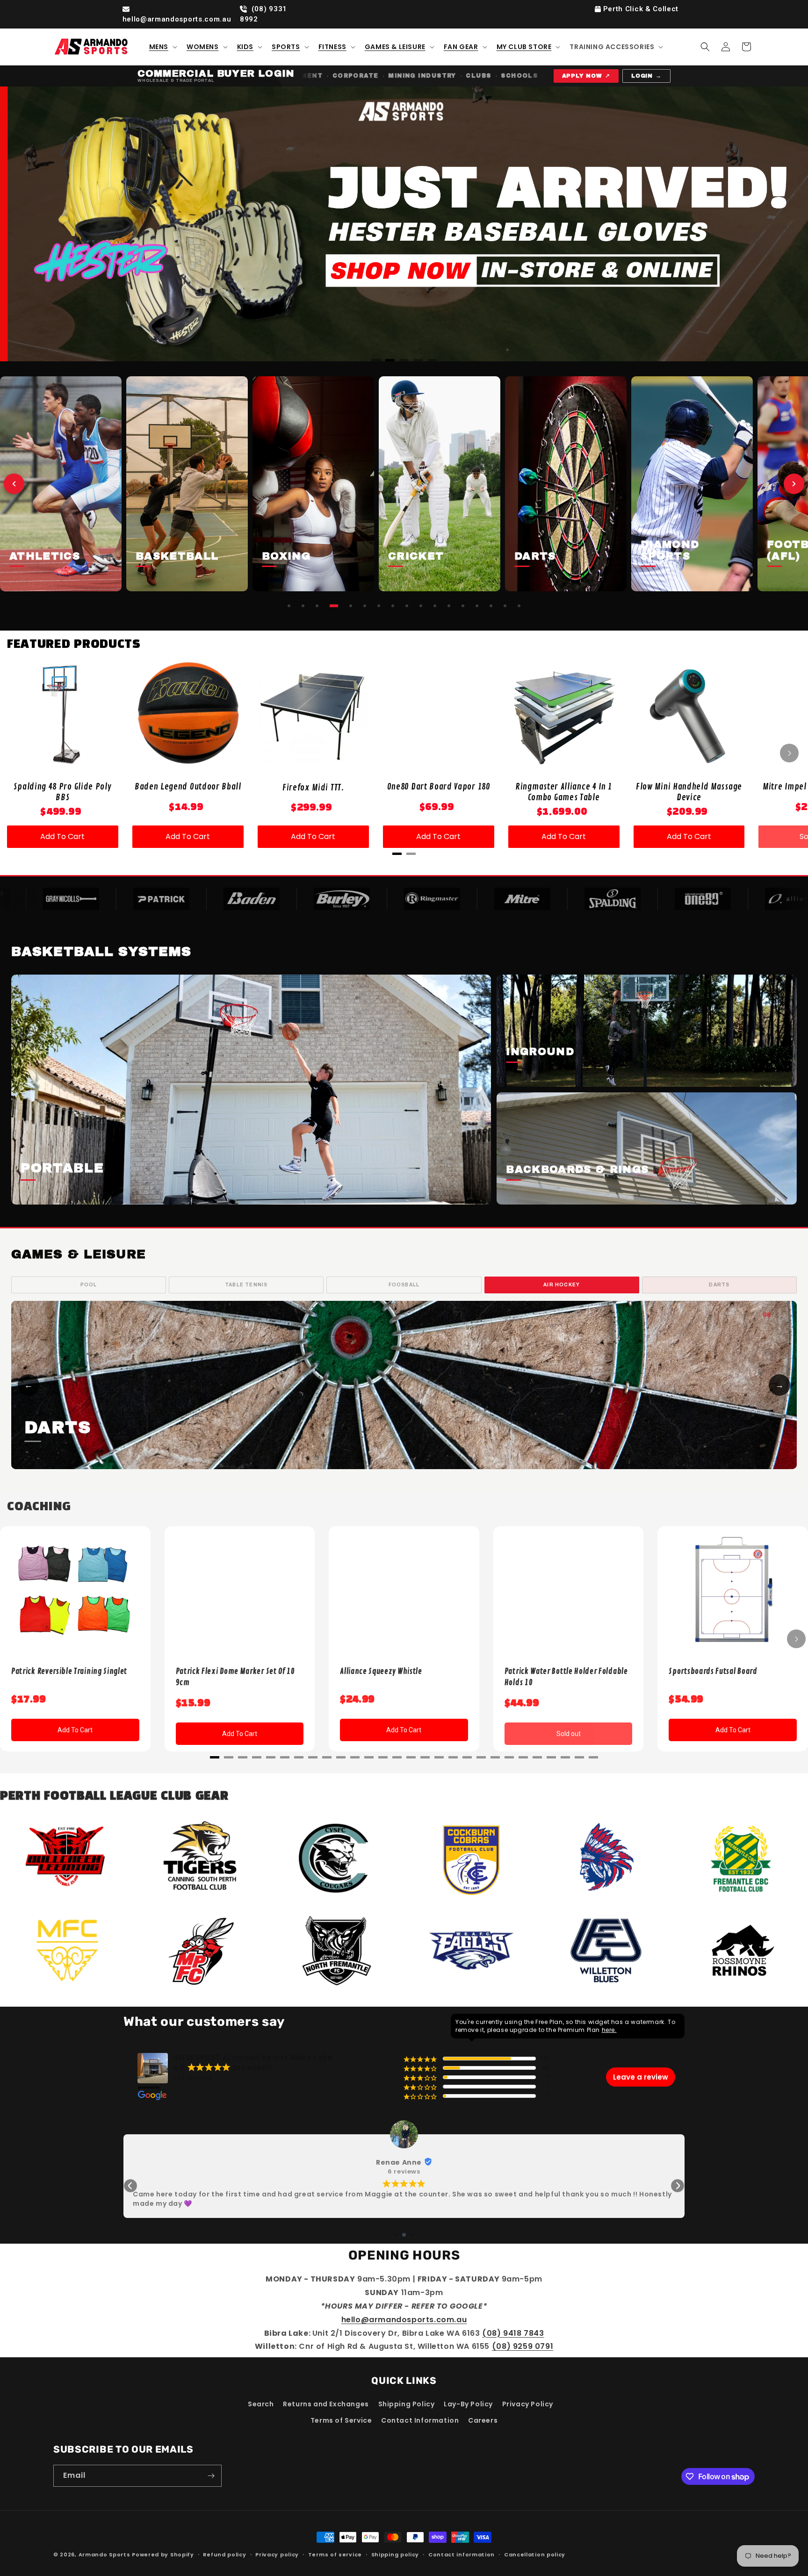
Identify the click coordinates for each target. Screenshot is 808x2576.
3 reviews (404, 2172)
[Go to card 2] (303, 606)
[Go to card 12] (449, 606)
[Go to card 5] (351, 606)
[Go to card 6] (365, 606)
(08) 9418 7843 (513, 2333)
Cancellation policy (535, 2554)
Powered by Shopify (163, 2554)
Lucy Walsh (399, 2162)
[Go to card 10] (421, 606)
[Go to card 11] (435, 606)
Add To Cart (62, 836)
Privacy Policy (528, 2404)
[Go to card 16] (505, 606)
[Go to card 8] (393, 606)
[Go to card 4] (334, 606)
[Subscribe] (211, 2476)
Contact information (462, 2554)
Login (647, 76)
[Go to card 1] (289, 606)
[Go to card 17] (519, 606)
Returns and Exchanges (326, 2404)
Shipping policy (395, 2554)
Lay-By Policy (468, 2404)
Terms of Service (341, 2420)
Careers (483, 2420)
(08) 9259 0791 (523, 2346)
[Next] (780, 224)
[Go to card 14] (477, 606)
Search (261, 2404)
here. (609, 2030)
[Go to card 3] (317, 606)
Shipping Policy (407, 2404)
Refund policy (224, 2554)
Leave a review (641, 2077)
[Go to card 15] (491, 606)
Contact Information (420, 2420)
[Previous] (28, 224)
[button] (162, 47)
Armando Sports (105, 2554)
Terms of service (335, 2554)
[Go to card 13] (463, 606)
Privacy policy (277, 2554)
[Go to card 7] (379, 606)
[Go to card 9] (407, 606)
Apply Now (586, 76)
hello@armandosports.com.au (177, 19)
